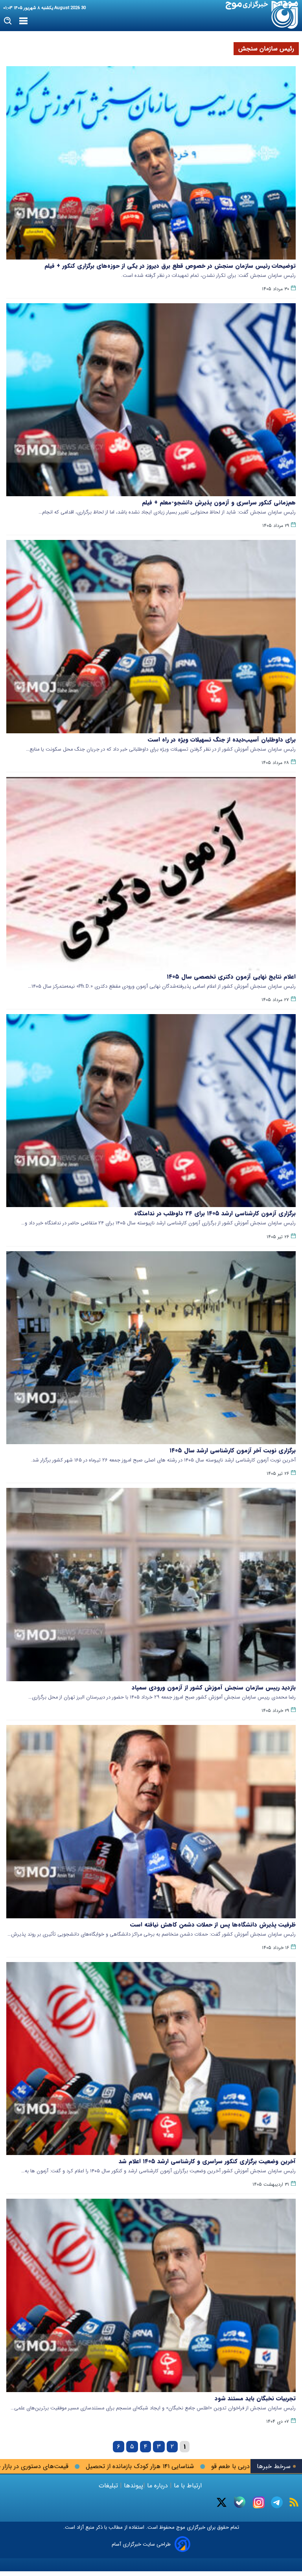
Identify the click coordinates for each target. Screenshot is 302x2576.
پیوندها (133, 2486)
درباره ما (157, 2486)
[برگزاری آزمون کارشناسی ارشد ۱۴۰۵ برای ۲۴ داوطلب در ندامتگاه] (151, 1111)
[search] (8, 21)
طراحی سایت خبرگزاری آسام (141, 2544)
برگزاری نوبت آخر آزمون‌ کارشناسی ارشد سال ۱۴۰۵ (233, 1450)
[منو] (23, 21)
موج (180, 2527)
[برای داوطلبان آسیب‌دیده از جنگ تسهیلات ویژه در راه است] (151, 637)
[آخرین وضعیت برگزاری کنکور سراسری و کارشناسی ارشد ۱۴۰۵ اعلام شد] (151, 2059)
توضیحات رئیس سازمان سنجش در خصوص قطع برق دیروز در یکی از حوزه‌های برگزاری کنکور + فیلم (170, 266)
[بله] (240, 2502)
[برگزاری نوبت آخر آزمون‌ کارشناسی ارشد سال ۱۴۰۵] (151, 1348)
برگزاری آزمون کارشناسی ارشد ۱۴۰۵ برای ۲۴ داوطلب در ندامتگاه (215, 1213)
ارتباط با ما (188, 2486)
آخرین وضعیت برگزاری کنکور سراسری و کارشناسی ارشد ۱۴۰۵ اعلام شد (207, 2161)
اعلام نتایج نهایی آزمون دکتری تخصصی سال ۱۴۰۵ (231, 977)
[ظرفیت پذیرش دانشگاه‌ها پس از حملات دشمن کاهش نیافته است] (151, 1822)
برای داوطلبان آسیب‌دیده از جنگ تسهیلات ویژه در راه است (222, 740)
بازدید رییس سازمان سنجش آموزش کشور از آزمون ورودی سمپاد (214, 1688)
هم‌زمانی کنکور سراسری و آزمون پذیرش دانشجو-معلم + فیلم (219, 503)
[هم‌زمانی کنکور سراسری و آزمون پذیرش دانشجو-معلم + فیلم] (151, 400)
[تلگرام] (277, 2502)
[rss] (294, 2502)
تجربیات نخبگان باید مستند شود (255, 2398)
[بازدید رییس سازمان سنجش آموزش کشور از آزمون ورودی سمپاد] (151, 1585)
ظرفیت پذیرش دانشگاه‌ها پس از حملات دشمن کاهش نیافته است (213, 1925)
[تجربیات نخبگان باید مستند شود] (151, 2295)
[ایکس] (222, 2502)
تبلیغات (109, 2486)
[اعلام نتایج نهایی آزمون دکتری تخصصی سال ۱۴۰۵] (151, 874)
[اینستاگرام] (259, 2502)
